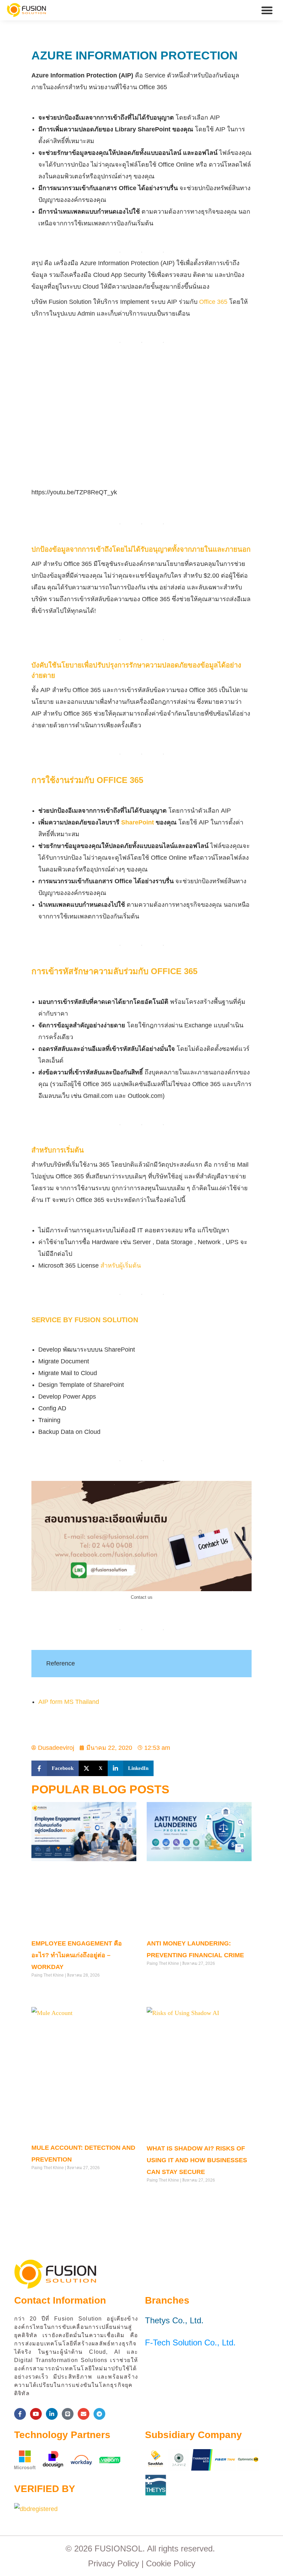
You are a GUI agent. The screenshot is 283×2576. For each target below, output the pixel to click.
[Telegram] (99, 2414)
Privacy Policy (114, 2563)
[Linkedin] (52, 2414)
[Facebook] (20, 2414)
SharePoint (138, 822)
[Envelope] (84, 2414)
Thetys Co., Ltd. (174, 2320)
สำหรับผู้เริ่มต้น (121, 1266)
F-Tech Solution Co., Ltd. (190, 2342)
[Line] (68, 2414)
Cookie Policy (171, 2563)
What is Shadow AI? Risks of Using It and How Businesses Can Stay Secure (197, 2160)
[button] (267, 10)
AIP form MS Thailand (69, 1702)
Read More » (44, 1989)
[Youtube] (36, 2414)
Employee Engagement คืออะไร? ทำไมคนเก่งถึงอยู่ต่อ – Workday (77, 1955)
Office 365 (213, 302)
